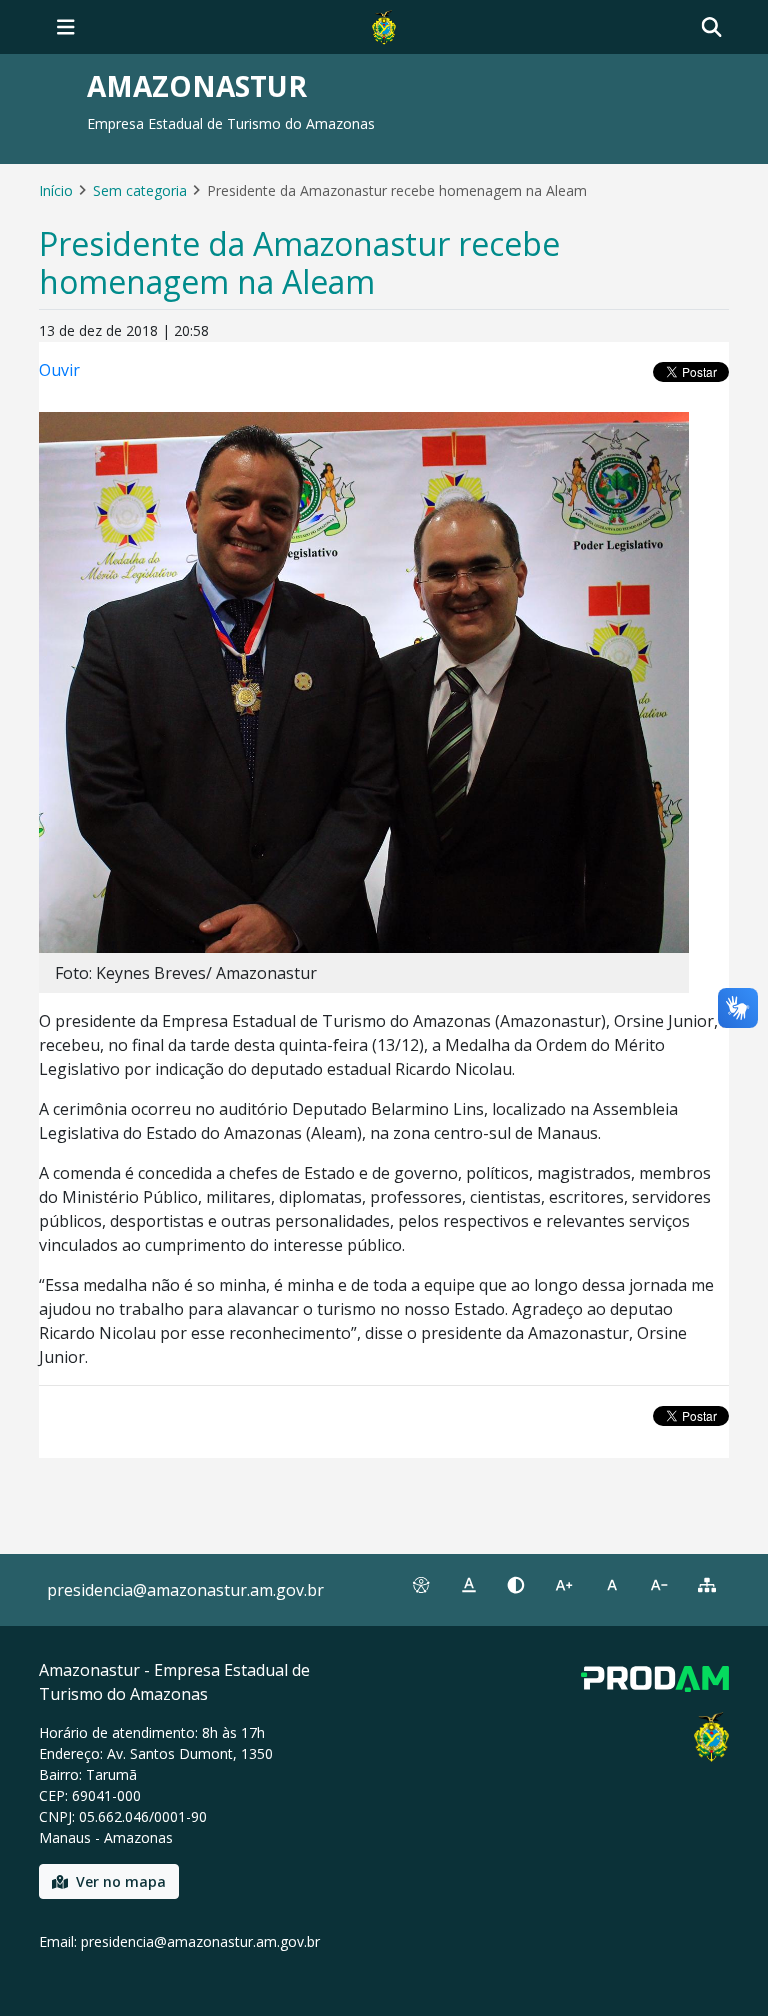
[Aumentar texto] (564, 1585)
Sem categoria (140, 190)
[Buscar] (711, 27)
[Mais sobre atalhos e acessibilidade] (421, 1585)
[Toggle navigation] (66, 27)
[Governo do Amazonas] (384, 25)
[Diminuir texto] (660, 1585)
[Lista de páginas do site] (707, 1585)
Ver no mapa (121, 1881)
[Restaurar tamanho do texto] (612, 1585)
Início (56, 190)
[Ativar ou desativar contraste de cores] (516, 1585)
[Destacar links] (469, 1585)
